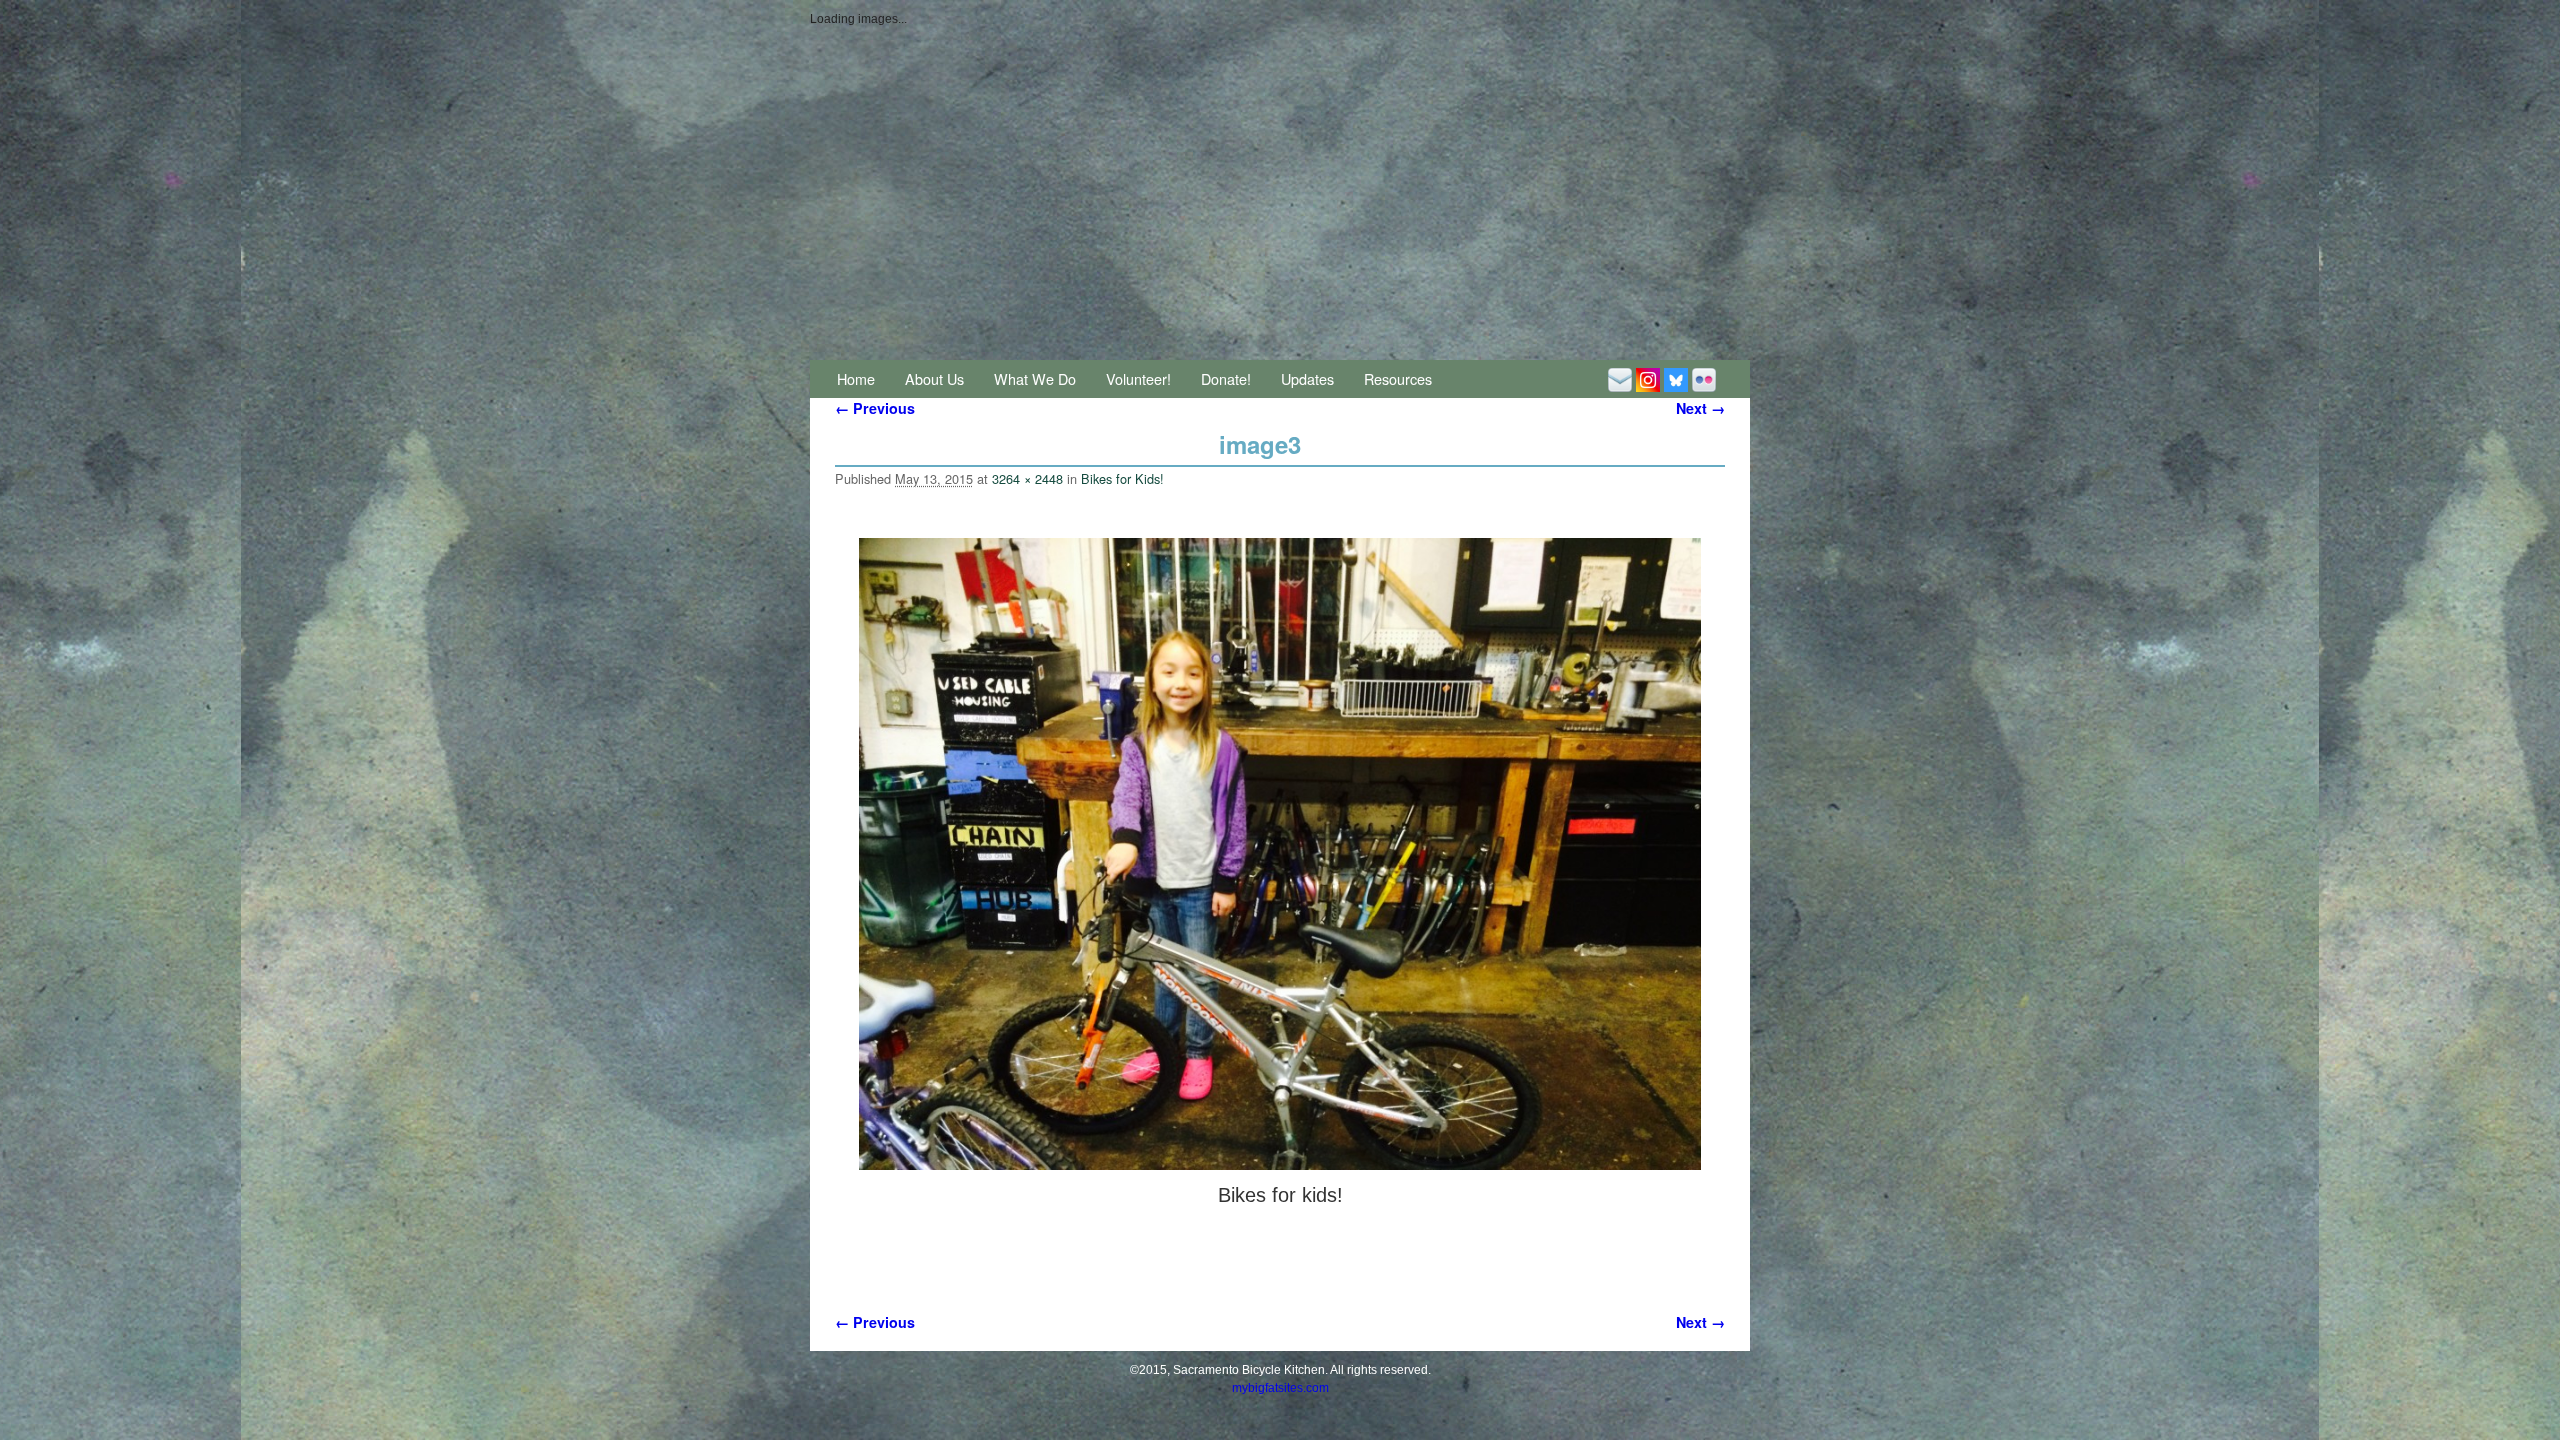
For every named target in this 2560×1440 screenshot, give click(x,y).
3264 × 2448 (1027, 478)
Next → (1700, 408)
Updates (1307, 378)
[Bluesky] (1676, 378)
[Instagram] (1648, 378)
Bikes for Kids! (1122, 478)
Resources (1398, 378)
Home (856, 378)
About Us (934, 378)
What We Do (1035, 378)
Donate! (1226, 378)
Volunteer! (1138, 378)
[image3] (1280, 854)
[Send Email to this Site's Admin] (1620, 378)
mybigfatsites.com (1280, 1388)
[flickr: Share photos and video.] (1704, 378)
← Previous (875, 408)
